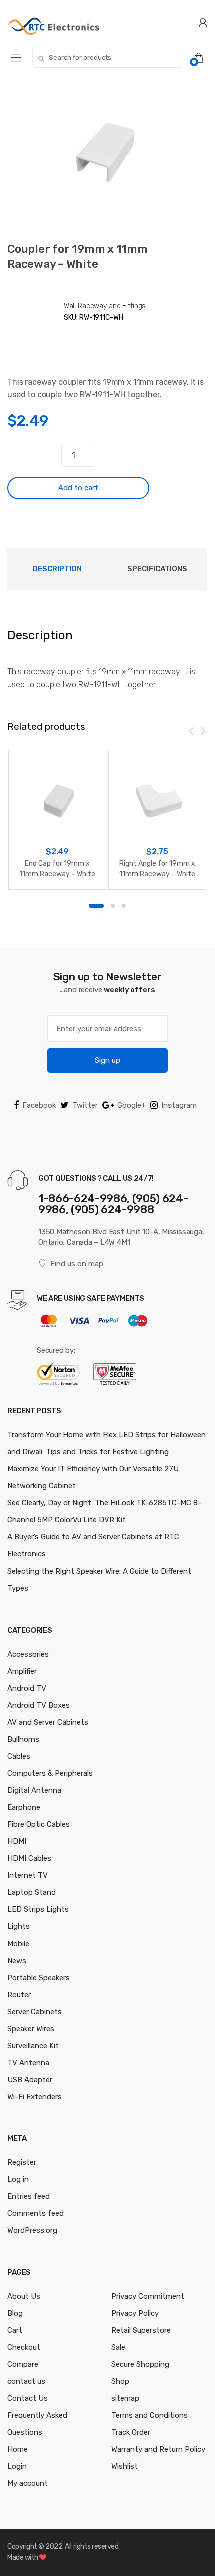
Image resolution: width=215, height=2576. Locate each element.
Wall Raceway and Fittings (105, 306)
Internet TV (28, 1875)
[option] (107, 157)
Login (17, 2466)
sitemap (125, 2398)
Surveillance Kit (33, 2046)
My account (28, 2483)
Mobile (18, 1944)
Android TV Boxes (39, 1705)
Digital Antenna (34, 1790)
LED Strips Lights (38, 1909)
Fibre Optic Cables (39, 1824)
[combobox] (107, 58)
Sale (118, 2347)
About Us (24, 2296)
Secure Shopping (140, 2364)
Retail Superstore (141, 2330)
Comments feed (36, 2213)
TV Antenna (28, 2063)
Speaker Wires (31, 2029)
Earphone (24, 1807)
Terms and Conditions (150, 2415)
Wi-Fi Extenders (35, 2097)
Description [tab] (57, 569)
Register (22, 2162)
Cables (19, 1756)
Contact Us (28, 2398)
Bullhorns (23, 1739)
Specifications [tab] (157, 569)
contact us (26, 2381)
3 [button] (124, 906)
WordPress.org (32, 2230)
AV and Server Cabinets (48, 1722)
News (17, 1961)
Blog (15, 2313)
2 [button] (113, 906)
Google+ (132, 1105)
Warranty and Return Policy (158, 2449)
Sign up (108, 1060)
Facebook (39, 1105)
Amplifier (22, 1671)
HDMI (17, 1841)
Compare (23, 2364)
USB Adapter (30, 2080)
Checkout (24, 2347)
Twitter (85, 1105)
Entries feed (29, 2196)
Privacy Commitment (148, 2296)
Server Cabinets (35, 2012)
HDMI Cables (29, 1858)
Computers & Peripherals (50, 1773)
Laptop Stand (32, 1892)
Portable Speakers (39, 1978)
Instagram (179, 1105)
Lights (19, 1926)
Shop (120, 2381)
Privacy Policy (135, 2313)
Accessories (28, 1654)
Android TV (27, 1688)
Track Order (131, 2432)
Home (18, 2449)
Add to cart (78, 488)
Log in (18, 2179)
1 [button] (96, 906)
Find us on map (77, 1264)
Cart (15, 2330)
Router (19, 1995)
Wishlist (125, 2466)
